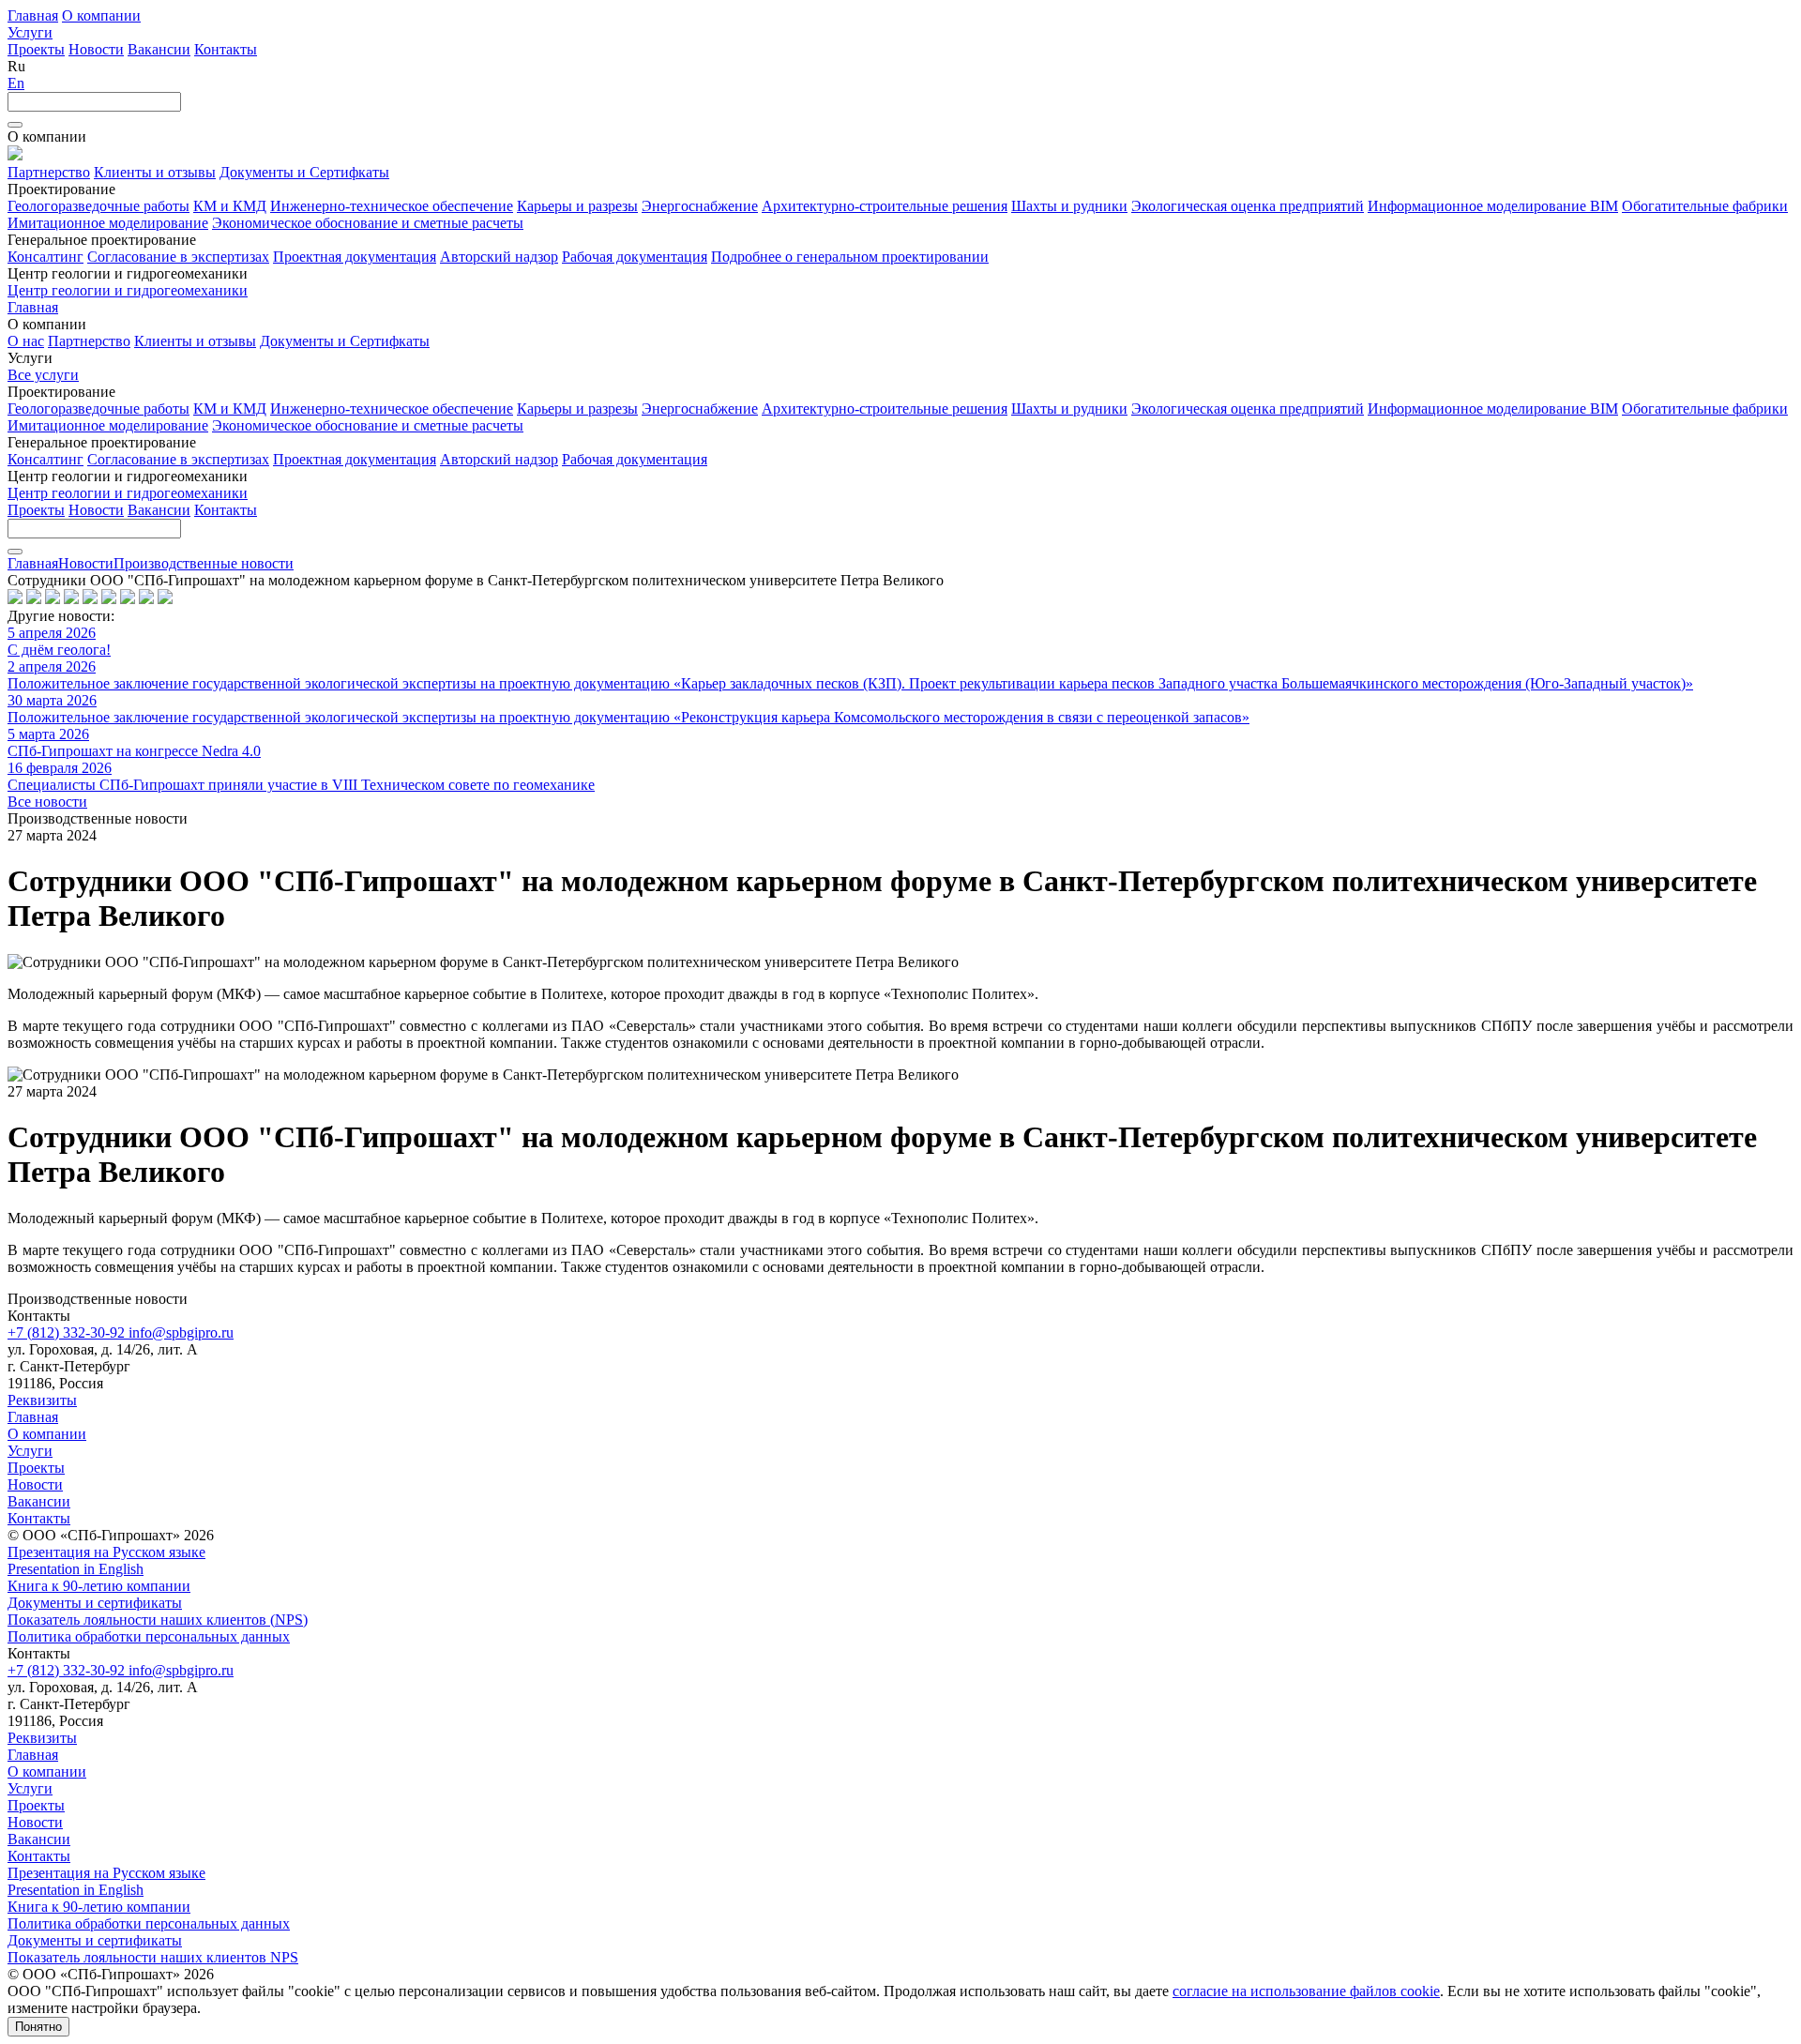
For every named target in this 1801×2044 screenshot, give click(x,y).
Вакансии (159, 49)
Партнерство (49, 172)
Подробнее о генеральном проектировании (850, 257)
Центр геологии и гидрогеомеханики (128, 290)
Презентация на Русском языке (106, 1552)
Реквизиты (42, 1400)
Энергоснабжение (700, 206)
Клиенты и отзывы (155, 172)
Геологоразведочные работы (98, 206)
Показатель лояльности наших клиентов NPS (153, 1957)
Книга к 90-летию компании (99, 1586)
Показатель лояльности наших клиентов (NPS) (158, 1620)
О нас (26, 341)
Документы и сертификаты (95, 1603)
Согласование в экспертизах (178, 257)
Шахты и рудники (1069, 206)
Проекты (36, 49)
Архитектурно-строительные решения (885, 206)
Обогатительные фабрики (1705, 206)
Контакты (226, 49)
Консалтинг (45, 257)
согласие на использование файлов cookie (1306, 1991)
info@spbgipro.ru (181, 1332)
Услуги (30, 32)
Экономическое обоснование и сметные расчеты (368, 223)
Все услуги (43, 375)
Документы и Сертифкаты (304, 172)
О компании (101, 15)
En (16, 83)
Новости (96, 49)
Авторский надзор (499, 257)
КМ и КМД (230, 206)
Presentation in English (76, 1569)
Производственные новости (204, 563)
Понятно (38, 2027)
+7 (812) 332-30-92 (68, 1332)
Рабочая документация (635, 257)
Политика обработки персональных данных (149, 1636)
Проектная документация (355, 257)
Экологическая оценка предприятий (1248, 206)
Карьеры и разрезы (577, 206)
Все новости (47, 802)
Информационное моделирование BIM (1493, 206)
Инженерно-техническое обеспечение (392, 206)
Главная (33, 15)
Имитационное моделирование (108, 223)
